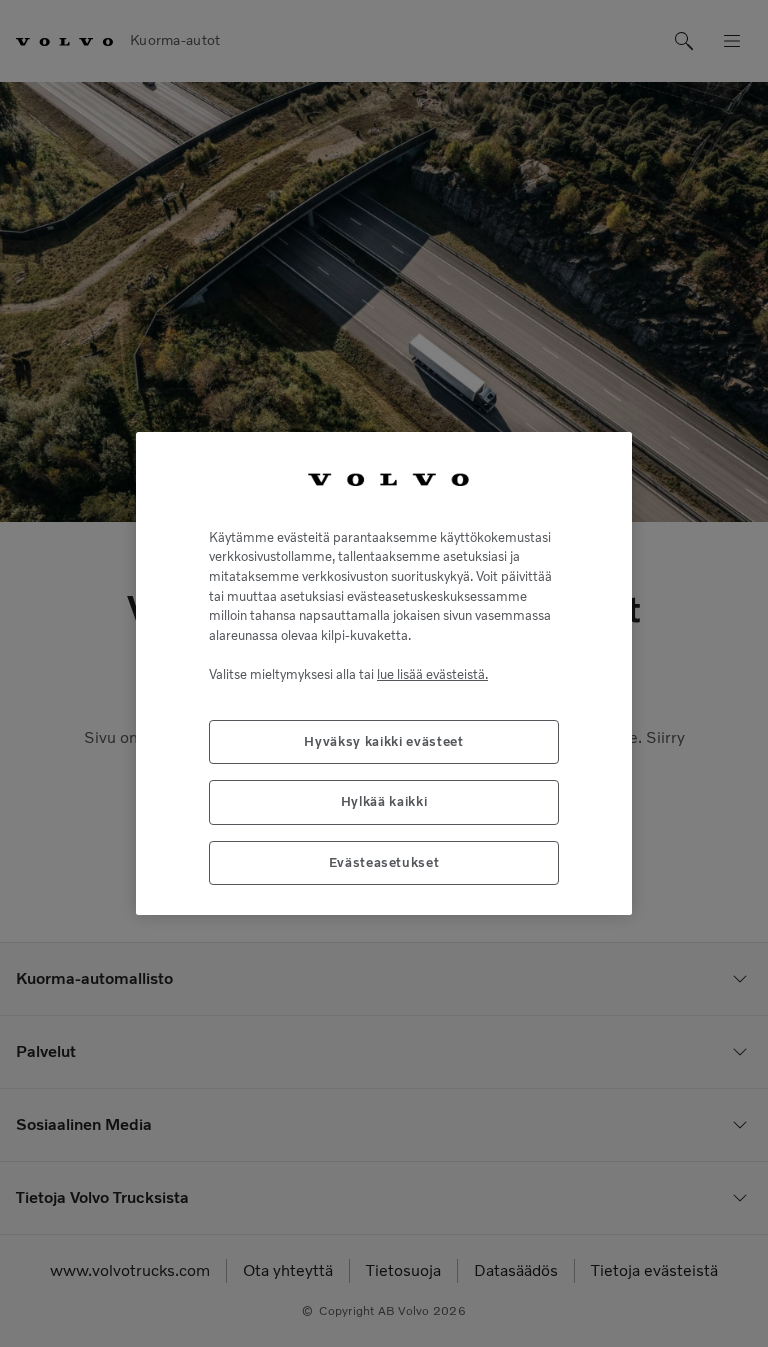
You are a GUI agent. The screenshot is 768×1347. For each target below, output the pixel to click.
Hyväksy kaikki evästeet (383, 741)
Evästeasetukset (384, 862)
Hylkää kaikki (384, 801)
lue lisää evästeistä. (432, 674)
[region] (384, 673)
